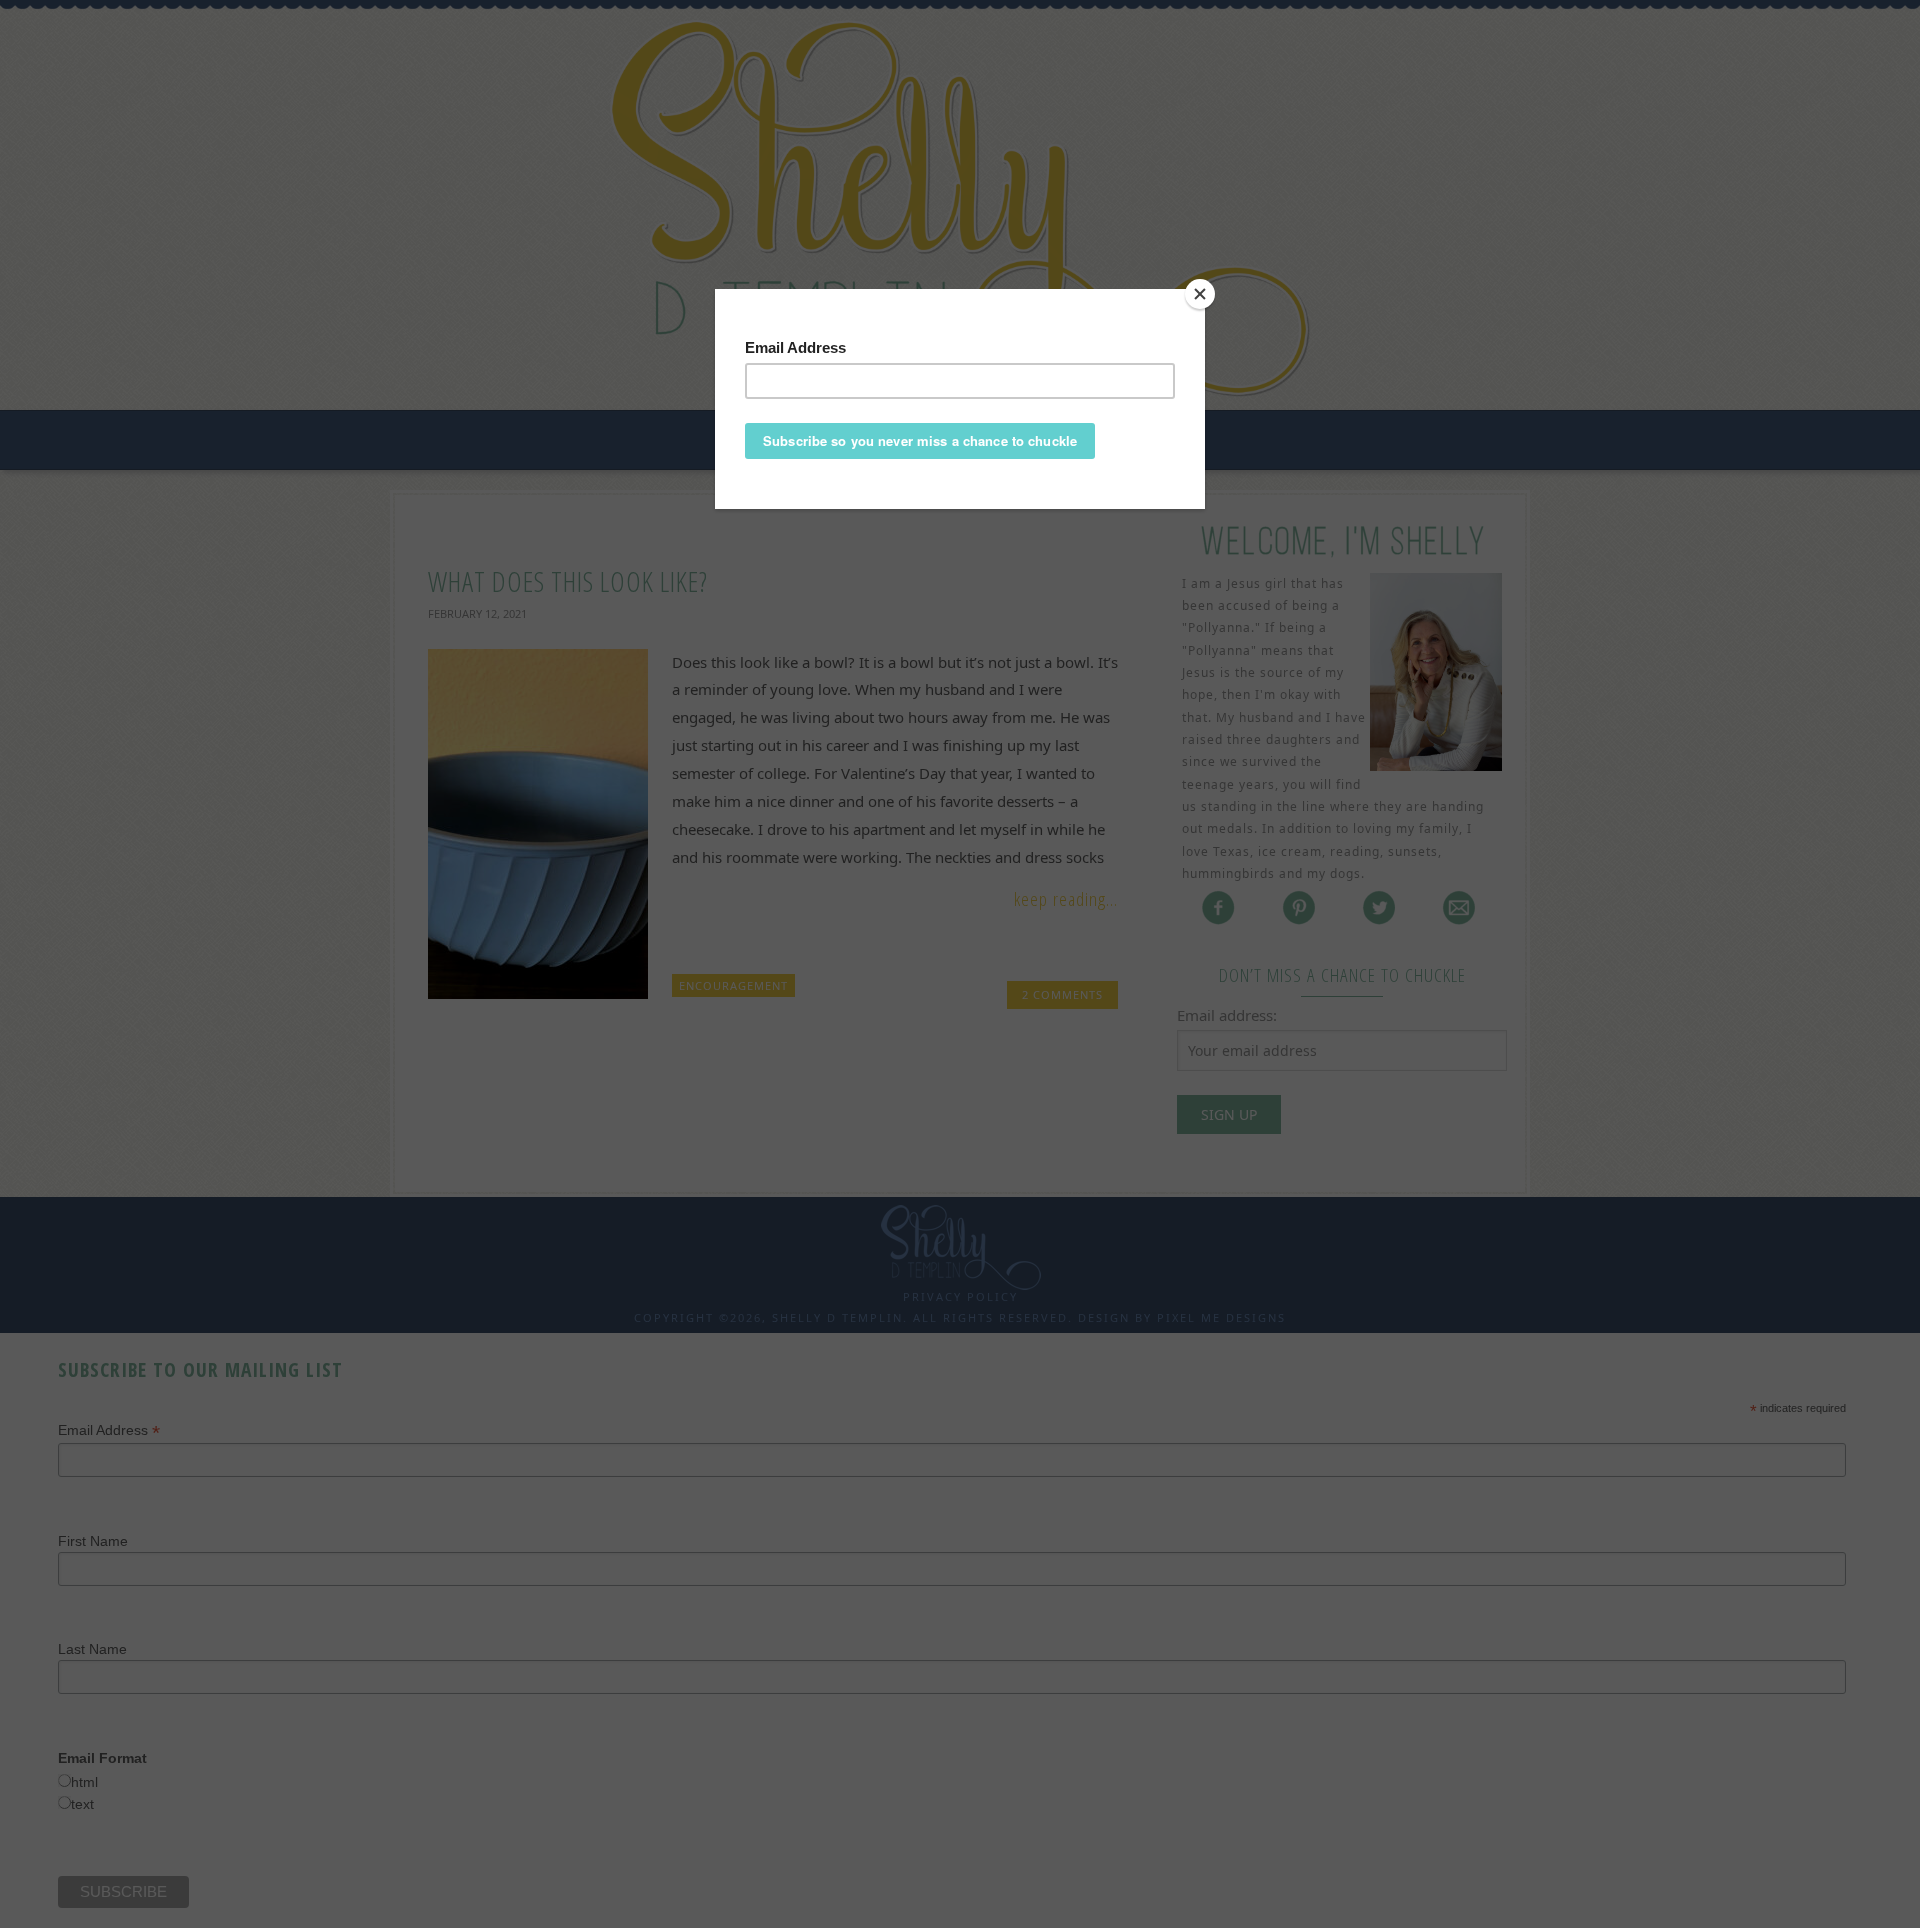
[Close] (1200, 294)
